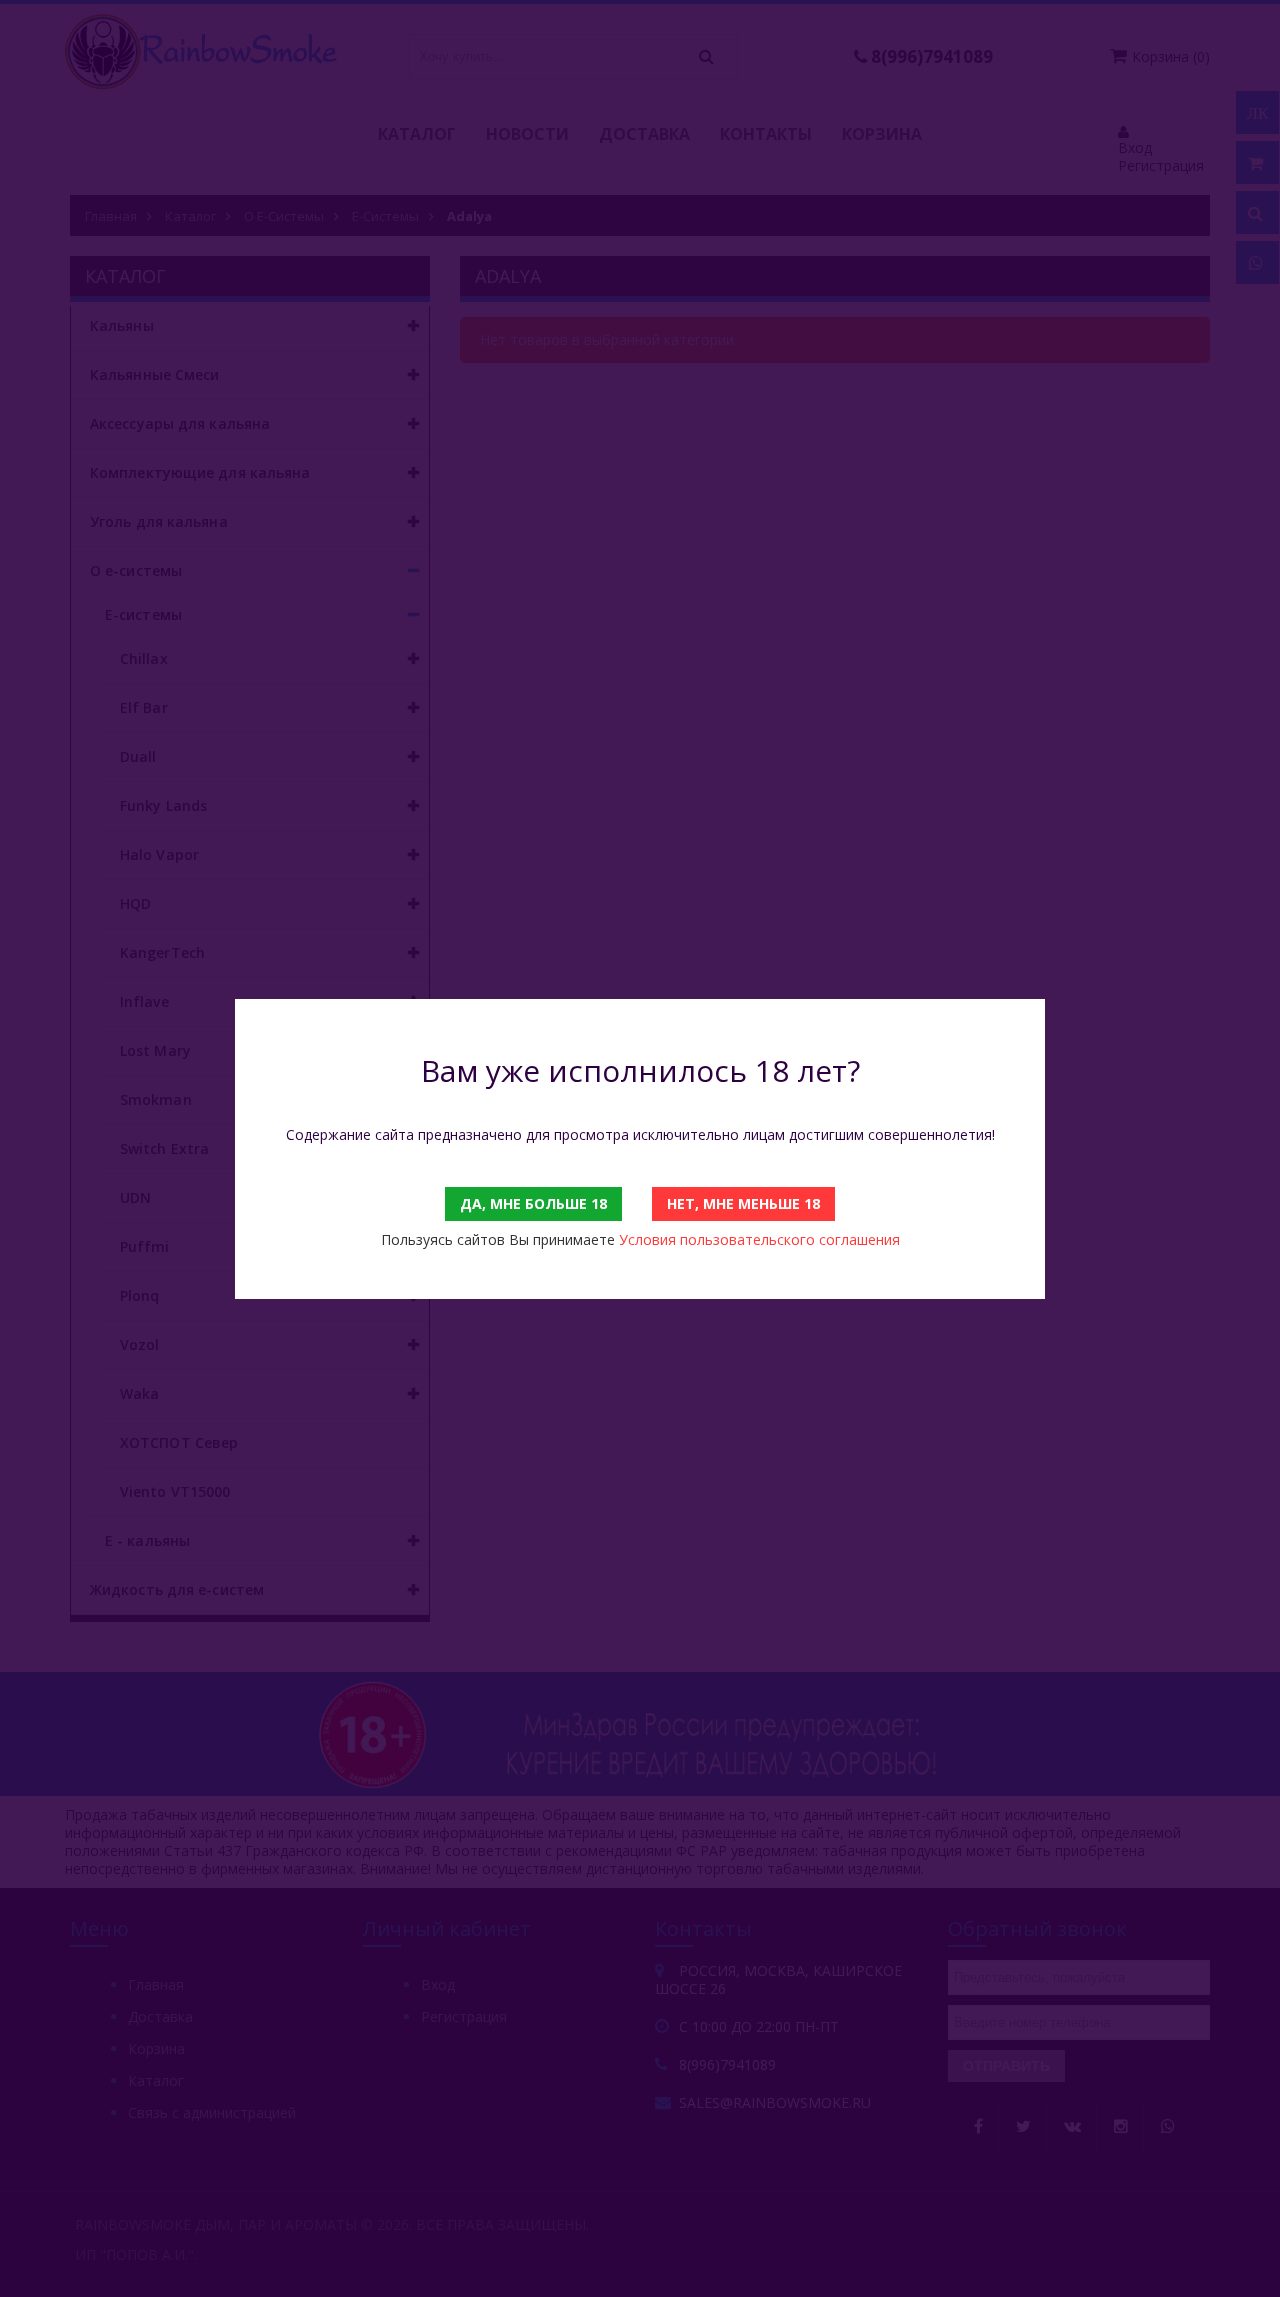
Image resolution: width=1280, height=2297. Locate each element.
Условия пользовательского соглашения (759, 1239)
